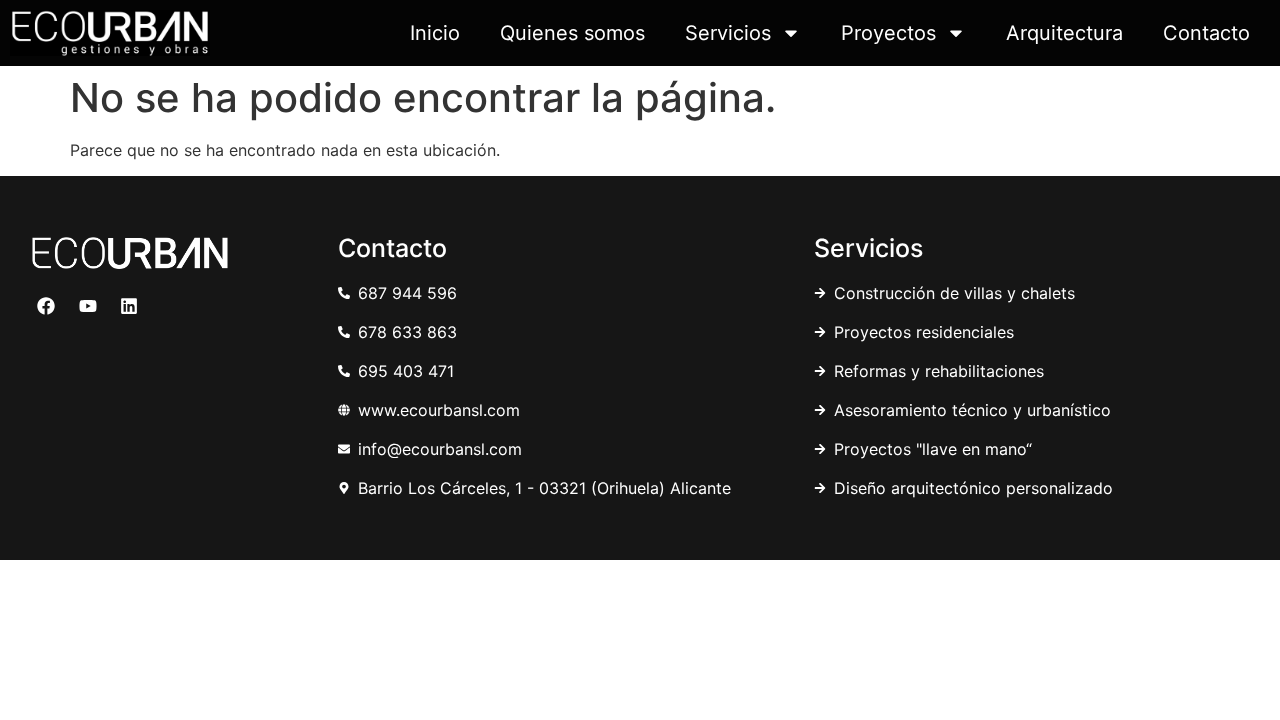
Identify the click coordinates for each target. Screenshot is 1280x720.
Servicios (728, 33)
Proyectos (888, 33)
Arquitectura (1064, 33)
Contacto (1206, 33)
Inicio (435, 33)
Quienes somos (572, 33)
